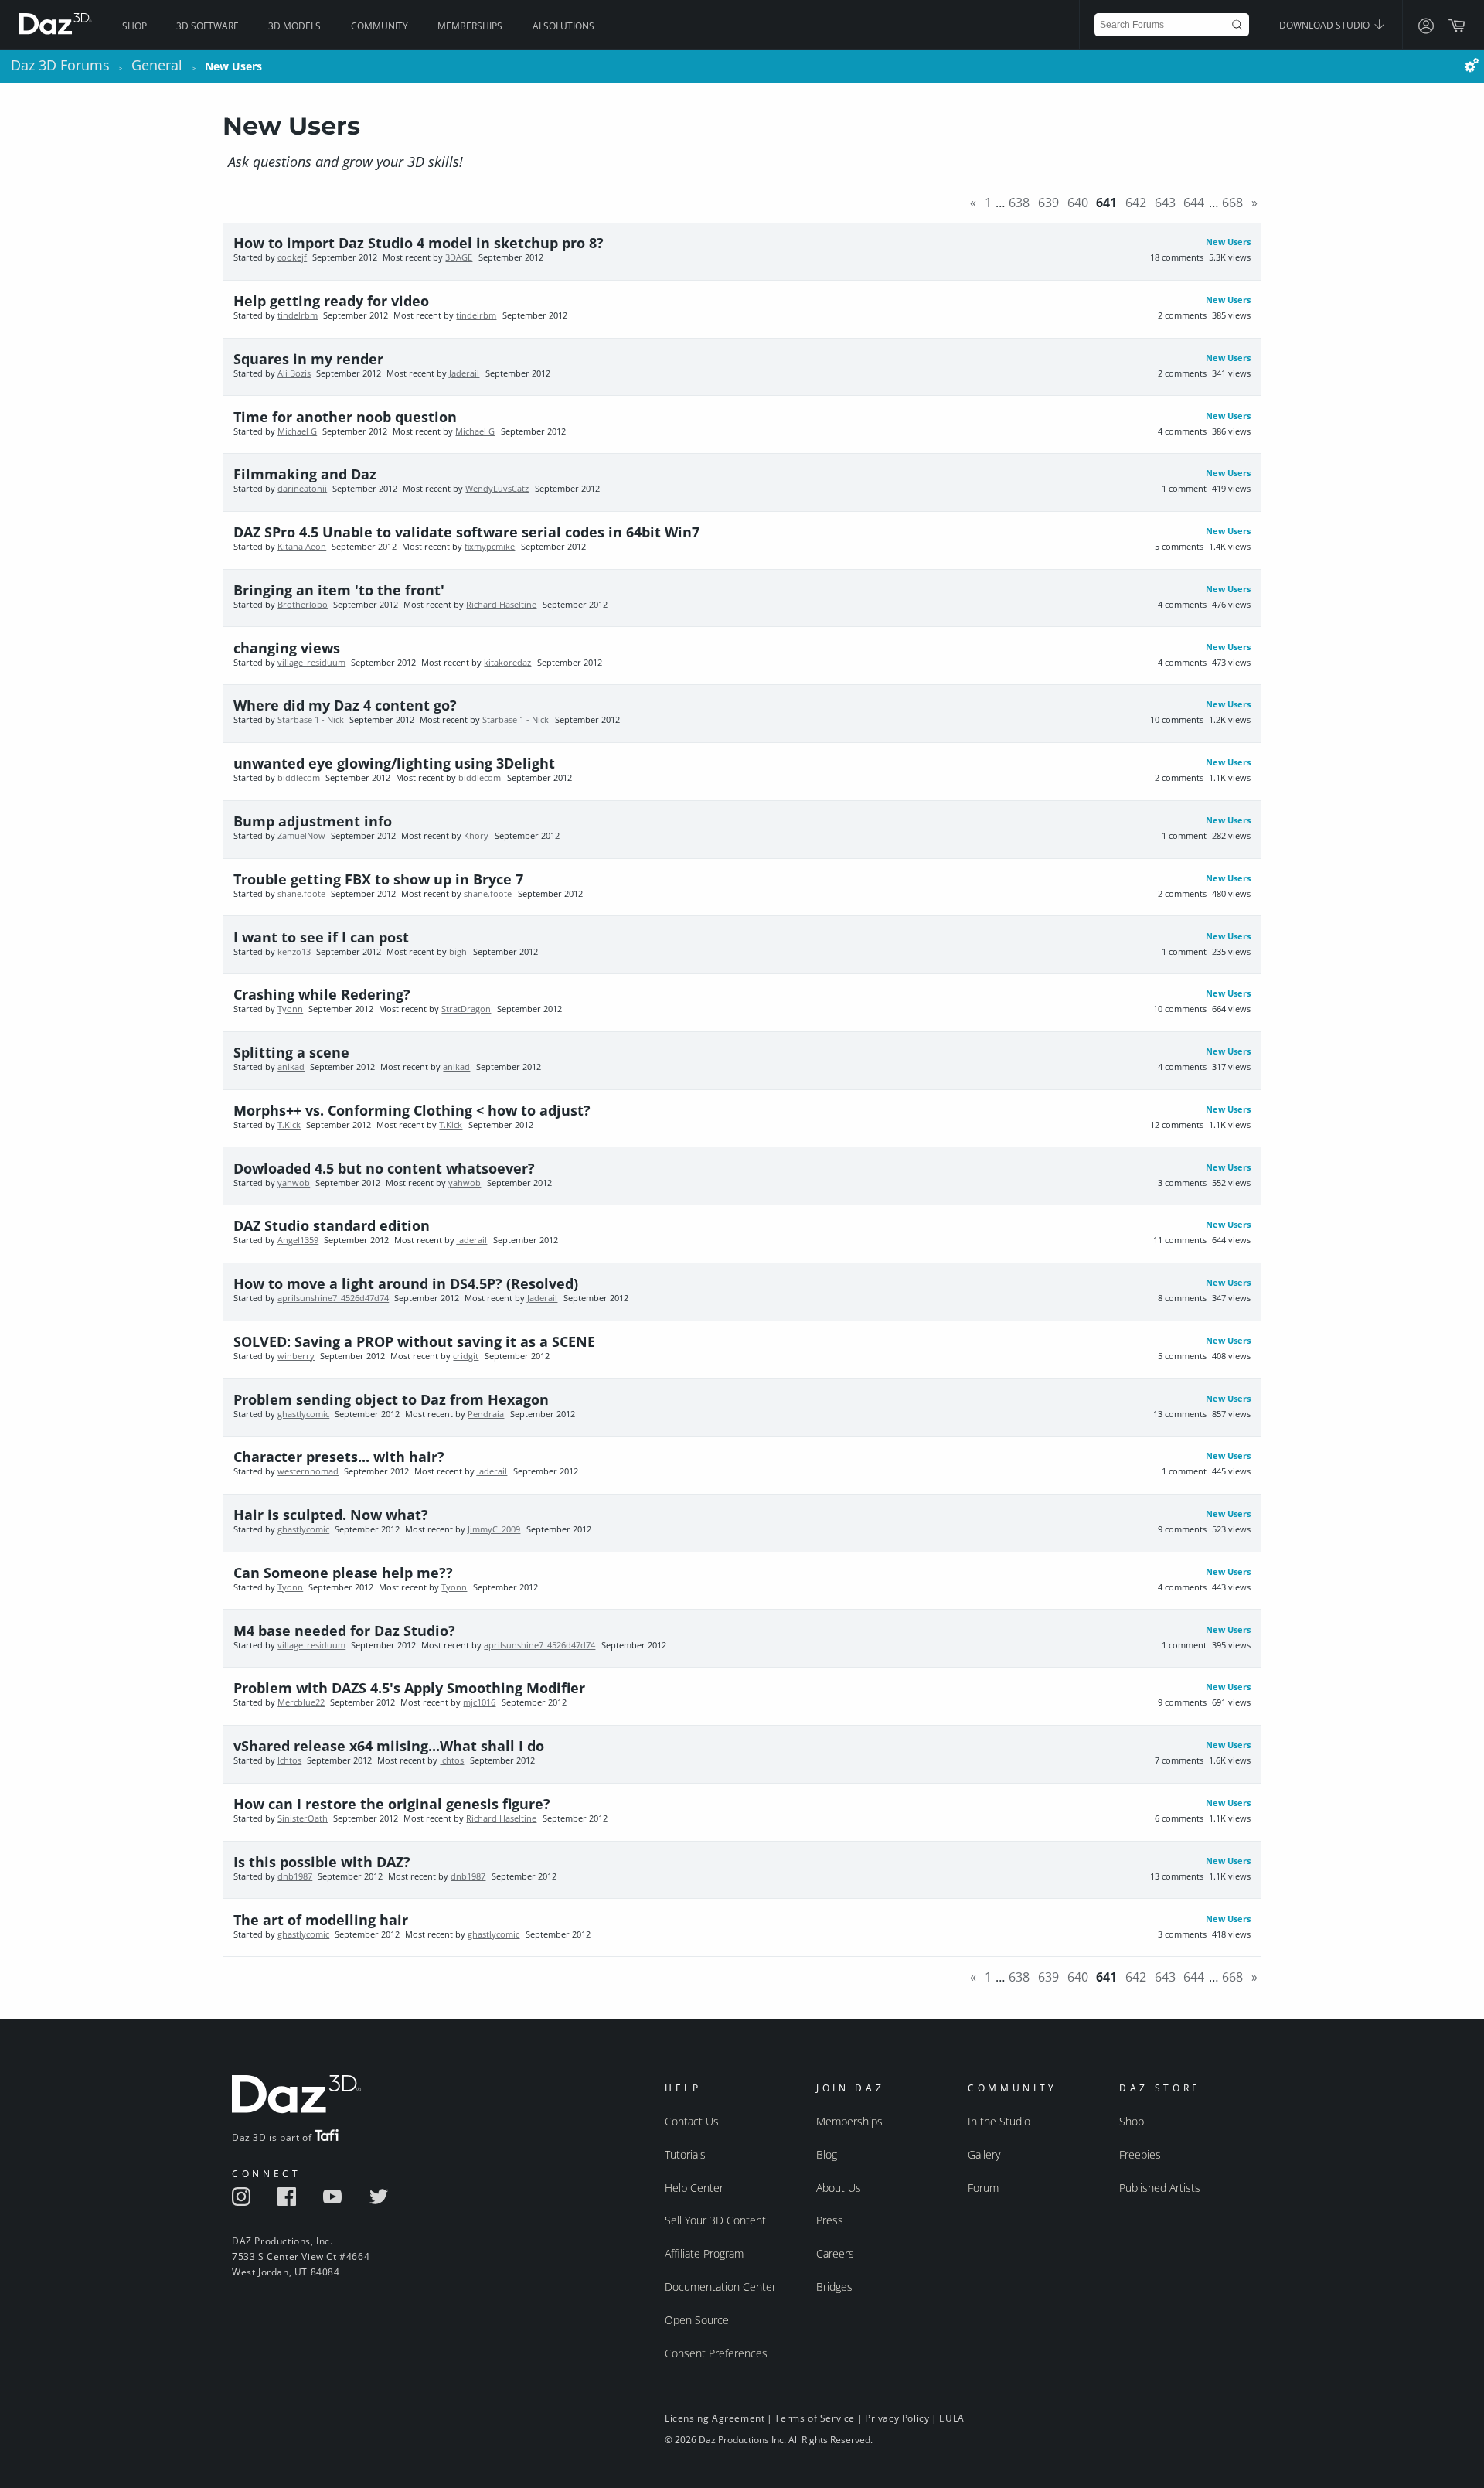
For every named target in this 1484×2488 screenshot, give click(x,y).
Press (830, 2220)
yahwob (294, 1183)
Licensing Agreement (715, 2418)
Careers (835, 2253)
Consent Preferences (716, 2353)
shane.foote (301, 894)
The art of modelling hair (321, 1920)
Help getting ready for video (331, 301)
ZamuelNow (301, 836)
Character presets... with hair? (339, 1457)
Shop (134, 26)
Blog (827, 2154)
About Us (839, 2188)
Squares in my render (308, 359)
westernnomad (308, 1471)
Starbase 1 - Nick (311, 720)
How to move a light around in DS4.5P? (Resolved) (406, 1283)
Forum (983, 2188)
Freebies (1140, 2154)
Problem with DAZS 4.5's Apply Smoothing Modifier (409, 1688)
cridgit (466, 1356)
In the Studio (999, 2121)
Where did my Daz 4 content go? (345, 705)
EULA (951, 2418)
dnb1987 (295, 1876)
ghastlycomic (303, 1414)
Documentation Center (720, 2287)
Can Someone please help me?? (343, 1573)
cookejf (292, 257)
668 (1232, 203)
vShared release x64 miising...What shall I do (389, 1746)
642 (1136, 203)
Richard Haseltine (501, 605)
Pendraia (486, 1414)
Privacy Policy (897, 2418)
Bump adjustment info (313, 821)
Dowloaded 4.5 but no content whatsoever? (384, 1168)
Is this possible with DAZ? (322, 1862)
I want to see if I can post (321, 937)
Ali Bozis (294, 373)
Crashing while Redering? (322, 994)
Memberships (470, 26)
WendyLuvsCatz (497, 489)
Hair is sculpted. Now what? (331, 1515)
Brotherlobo (303, 605)
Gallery (984, 2154)
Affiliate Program (704, 2253)
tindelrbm (298, 315)
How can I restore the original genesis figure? (392, 1804)
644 (1194, 203)
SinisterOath (303, 1818)
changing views (287, 648)
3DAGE (459, 257)
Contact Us (692, 2121)
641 (1106, 203)
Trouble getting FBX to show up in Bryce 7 (378, 879)
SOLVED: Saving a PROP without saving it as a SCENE (414, 1341)
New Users (1228, 242)
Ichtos (289, 1760)
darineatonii (302, 489)
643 (1165, 203)
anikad (291, 1067)
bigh (458, 952)
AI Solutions (563, 26)
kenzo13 (294, 952)
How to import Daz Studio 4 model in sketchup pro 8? (419, 243)
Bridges (834, 2287)
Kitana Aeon (302, 547)
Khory (476, 836)
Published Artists (1160, 2188)
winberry (296, 1356)
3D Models (294, 26)
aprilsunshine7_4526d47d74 (333, 1298)
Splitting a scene (291, 1052)
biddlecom (299, 778)
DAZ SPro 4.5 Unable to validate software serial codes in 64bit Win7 (466, 532)
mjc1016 (479, 1702)
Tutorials (685, 2154)
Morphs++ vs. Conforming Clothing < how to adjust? (412, 1110)
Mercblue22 (301, 1702)
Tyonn (290, 1009)
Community (380, 26)
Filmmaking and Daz (305, 474)
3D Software (208, 26)
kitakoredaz (507, 663)
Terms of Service (815, 2418)
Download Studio (1326, 25)
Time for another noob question (345, 417)
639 (1048, 203)
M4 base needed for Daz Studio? (344, 1631)
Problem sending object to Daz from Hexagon (391, 1399)
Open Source (697, 2320)
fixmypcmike (490, 547)
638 (1019, 203)
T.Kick (289, 1125)
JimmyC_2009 (494, 1529)
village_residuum (311, 663)
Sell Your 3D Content (715, 2220)
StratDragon (466, 1009)
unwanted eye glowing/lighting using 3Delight (394, 763)
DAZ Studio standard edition (332, 1225)
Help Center (694, 2188)
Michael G (297, 431)
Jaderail (464, 373)
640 (1078, 203)
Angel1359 (298, 1240)
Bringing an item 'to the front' (339, 590)
